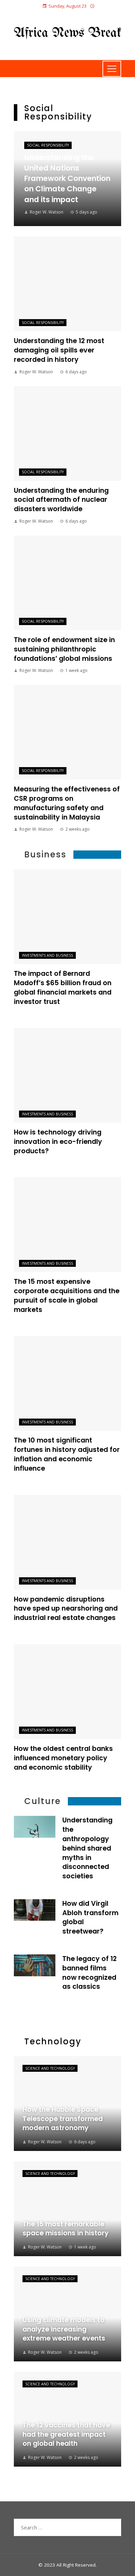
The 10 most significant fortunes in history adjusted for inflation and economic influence (67, 1454)
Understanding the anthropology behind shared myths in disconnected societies (87, 1848)
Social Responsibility (48, 145)
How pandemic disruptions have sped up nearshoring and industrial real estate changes (66, 1609)
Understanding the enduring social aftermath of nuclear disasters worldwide (61, 500)
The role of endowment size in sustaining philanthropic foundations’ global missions (64, 649)
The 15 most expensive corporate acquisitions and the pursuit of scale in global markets (67, 1296)
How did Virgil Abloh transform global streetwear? (90, 1918)
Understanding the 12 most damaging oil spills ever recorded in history (59, 350)
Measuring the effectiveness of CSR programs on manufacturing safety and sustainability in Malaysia (67, 803)
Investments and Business (47, 955)
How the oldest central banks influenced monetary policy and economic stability (63, 1758)
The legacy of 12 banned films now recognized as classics (89, 1973)
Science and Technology (50, 2068)
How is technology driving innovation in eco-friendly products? (58, 1142)
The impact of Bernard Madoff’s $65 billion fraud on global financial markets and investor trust (63, 988)
